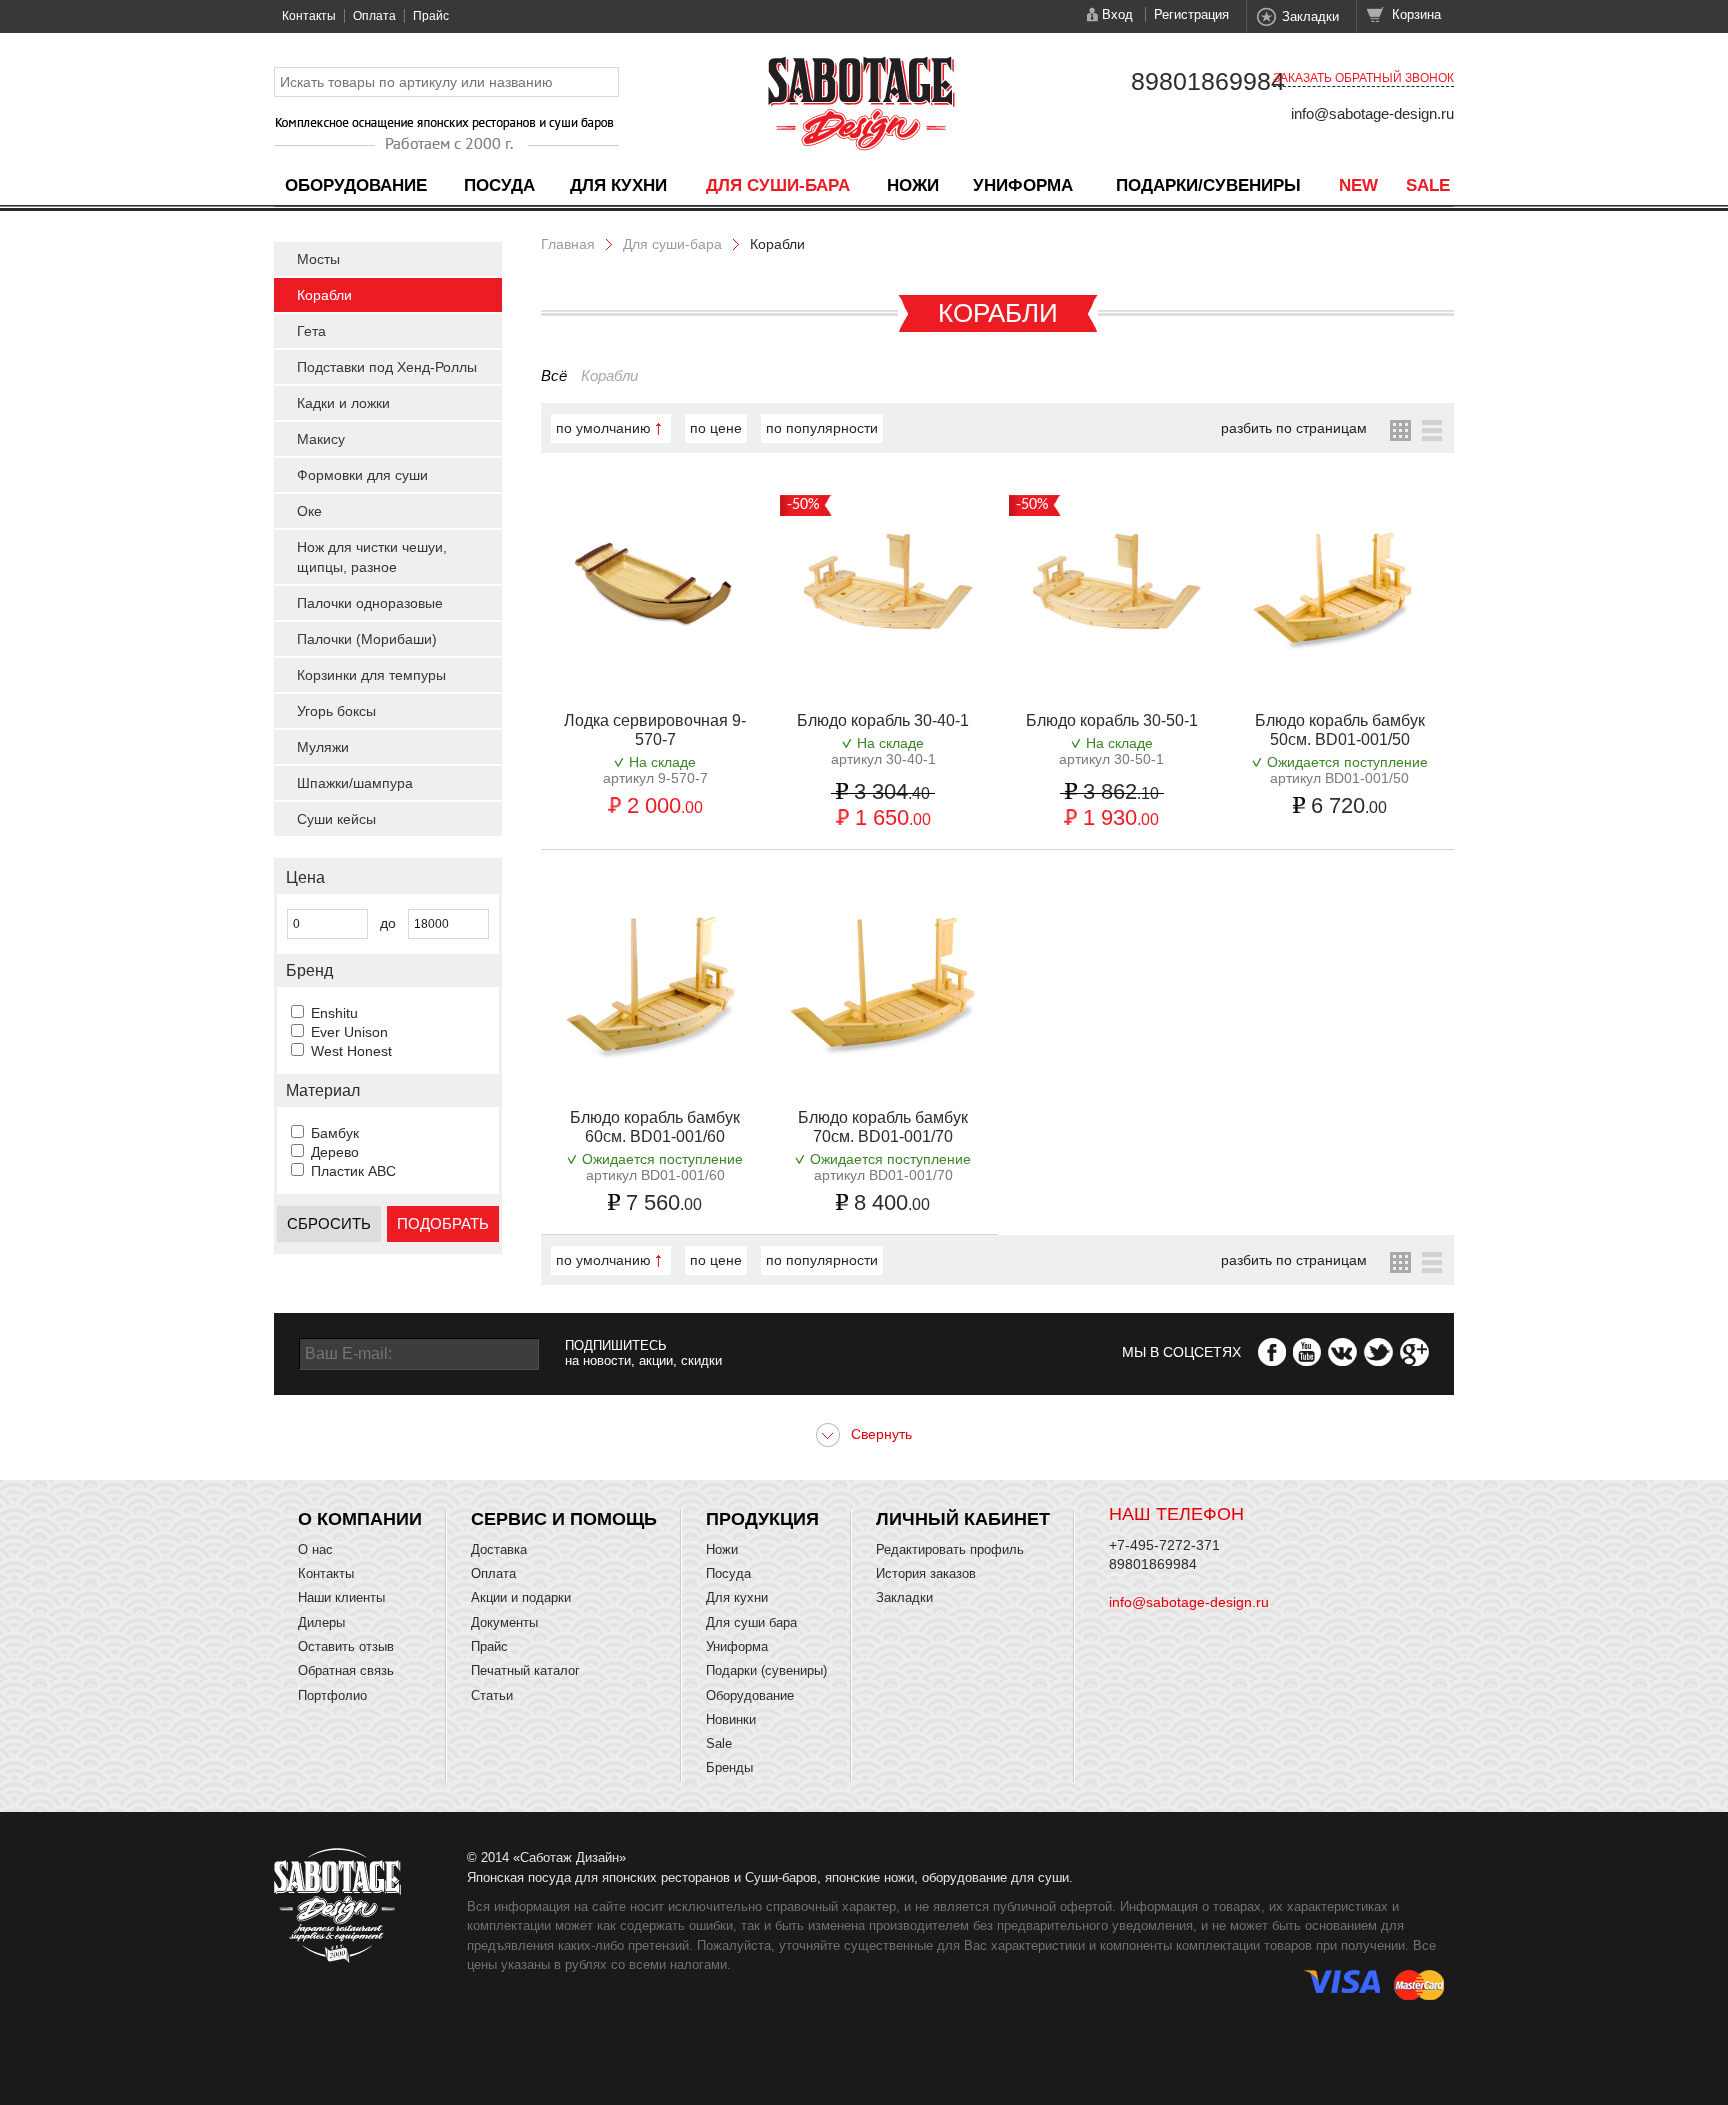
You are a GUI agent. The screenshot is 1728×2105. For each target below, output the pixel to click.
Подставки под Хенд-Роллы (387, 367)
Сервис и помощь (564, 1519)
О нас (315, 1549)
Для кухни (618, 185)
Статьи (492, 1695)
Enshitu (334, 1013)
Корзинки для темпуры (371, 675)
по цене (716, 428)
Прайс (431, 16)
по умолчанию (603, 428)
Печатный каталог (525, 1670)
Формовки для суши (362, 475)
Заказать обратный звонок (1363, 78)
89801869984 (1208, 81)
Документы (504, 1622)
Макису (321, 439)
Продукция (762, 1519)
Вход (1117, 14)
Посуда (499, 185)
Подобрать (443, 1223)
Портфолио (332, 1695)
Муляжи (323, 747)
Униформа (1023, 185)
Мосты (318, 259)
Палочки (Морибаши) (367, 639)
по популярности (822, 428)
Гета (311, 331)
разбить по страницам (1294, 428)
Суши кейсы (336, 819)
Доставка (499, 1549)
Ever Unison (349, 1032)
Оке (309, 511)
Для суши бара (751, 1622)
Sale (1428, 185)
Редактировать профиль (950, 1549)
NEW (1358, 185)
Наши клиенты (341, 1597)
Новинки (731, 1719)
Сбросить (329, 1223)
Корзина (1416, 14)
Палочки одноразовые (370, 603)
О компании (360, 1519)
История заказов (926, 1573)
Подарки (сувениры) (766, 1670)
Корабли (324, 295)
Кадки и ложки (343, 403)
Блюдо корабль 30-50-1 (1112, 720)
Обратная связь (346, 1670)
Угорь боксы (336, 711)
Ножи (913, 185)
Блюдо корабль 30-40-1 (883, 720)
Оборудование (356, 185)
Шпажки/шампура (355, 783)
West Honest (351, 1051)
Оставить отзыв (346, 1646)
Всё (554, 375)
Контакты (309, 16)
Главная (568, 244)
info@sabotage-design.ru (1372, 113)
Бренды (729, 1767)
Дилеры (321, 1622)
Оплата (374, 16)
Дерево (335, 1152)
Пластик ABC (353, 1171)
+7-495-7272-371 (1164, 1545)
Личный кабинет (963, 1519)
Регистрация (1191, 14)
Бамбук (335, 1133)
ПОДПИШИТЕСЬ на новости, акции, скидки (643, 1353)
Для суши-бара (778, 185)
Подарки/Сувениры (1208, 185)
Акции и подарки (521, 1597)
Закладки (1310, 16)
